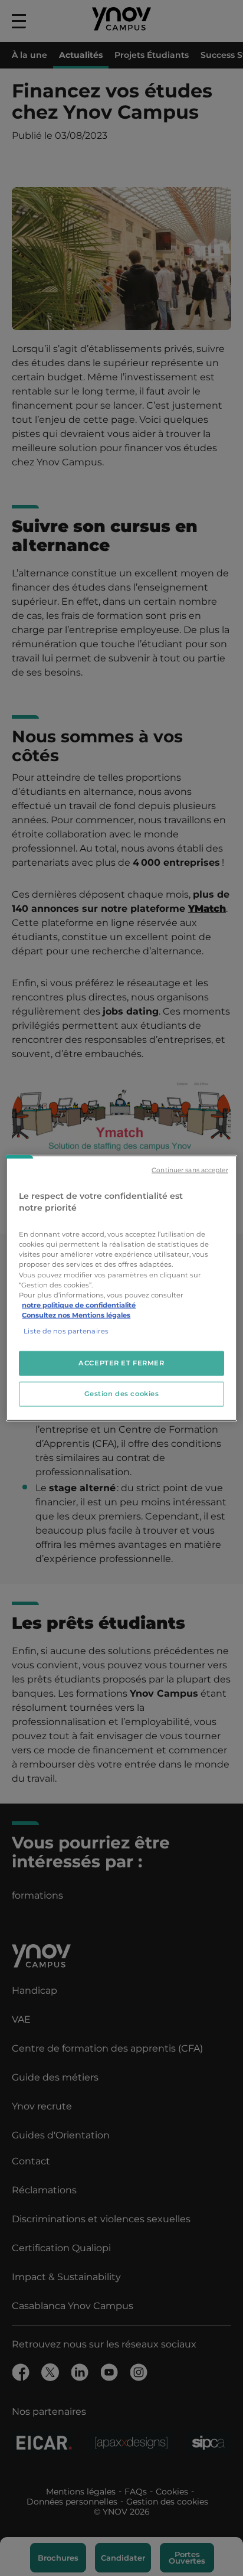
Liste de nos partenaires (66, 1331)
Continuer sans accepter (190, 1170)
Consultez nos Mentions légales (76, 1315)
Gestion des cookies (122, 1393)
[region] (121, 1288)
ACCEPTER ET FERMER (121, 1363)
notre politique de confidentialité (79, 1305)
